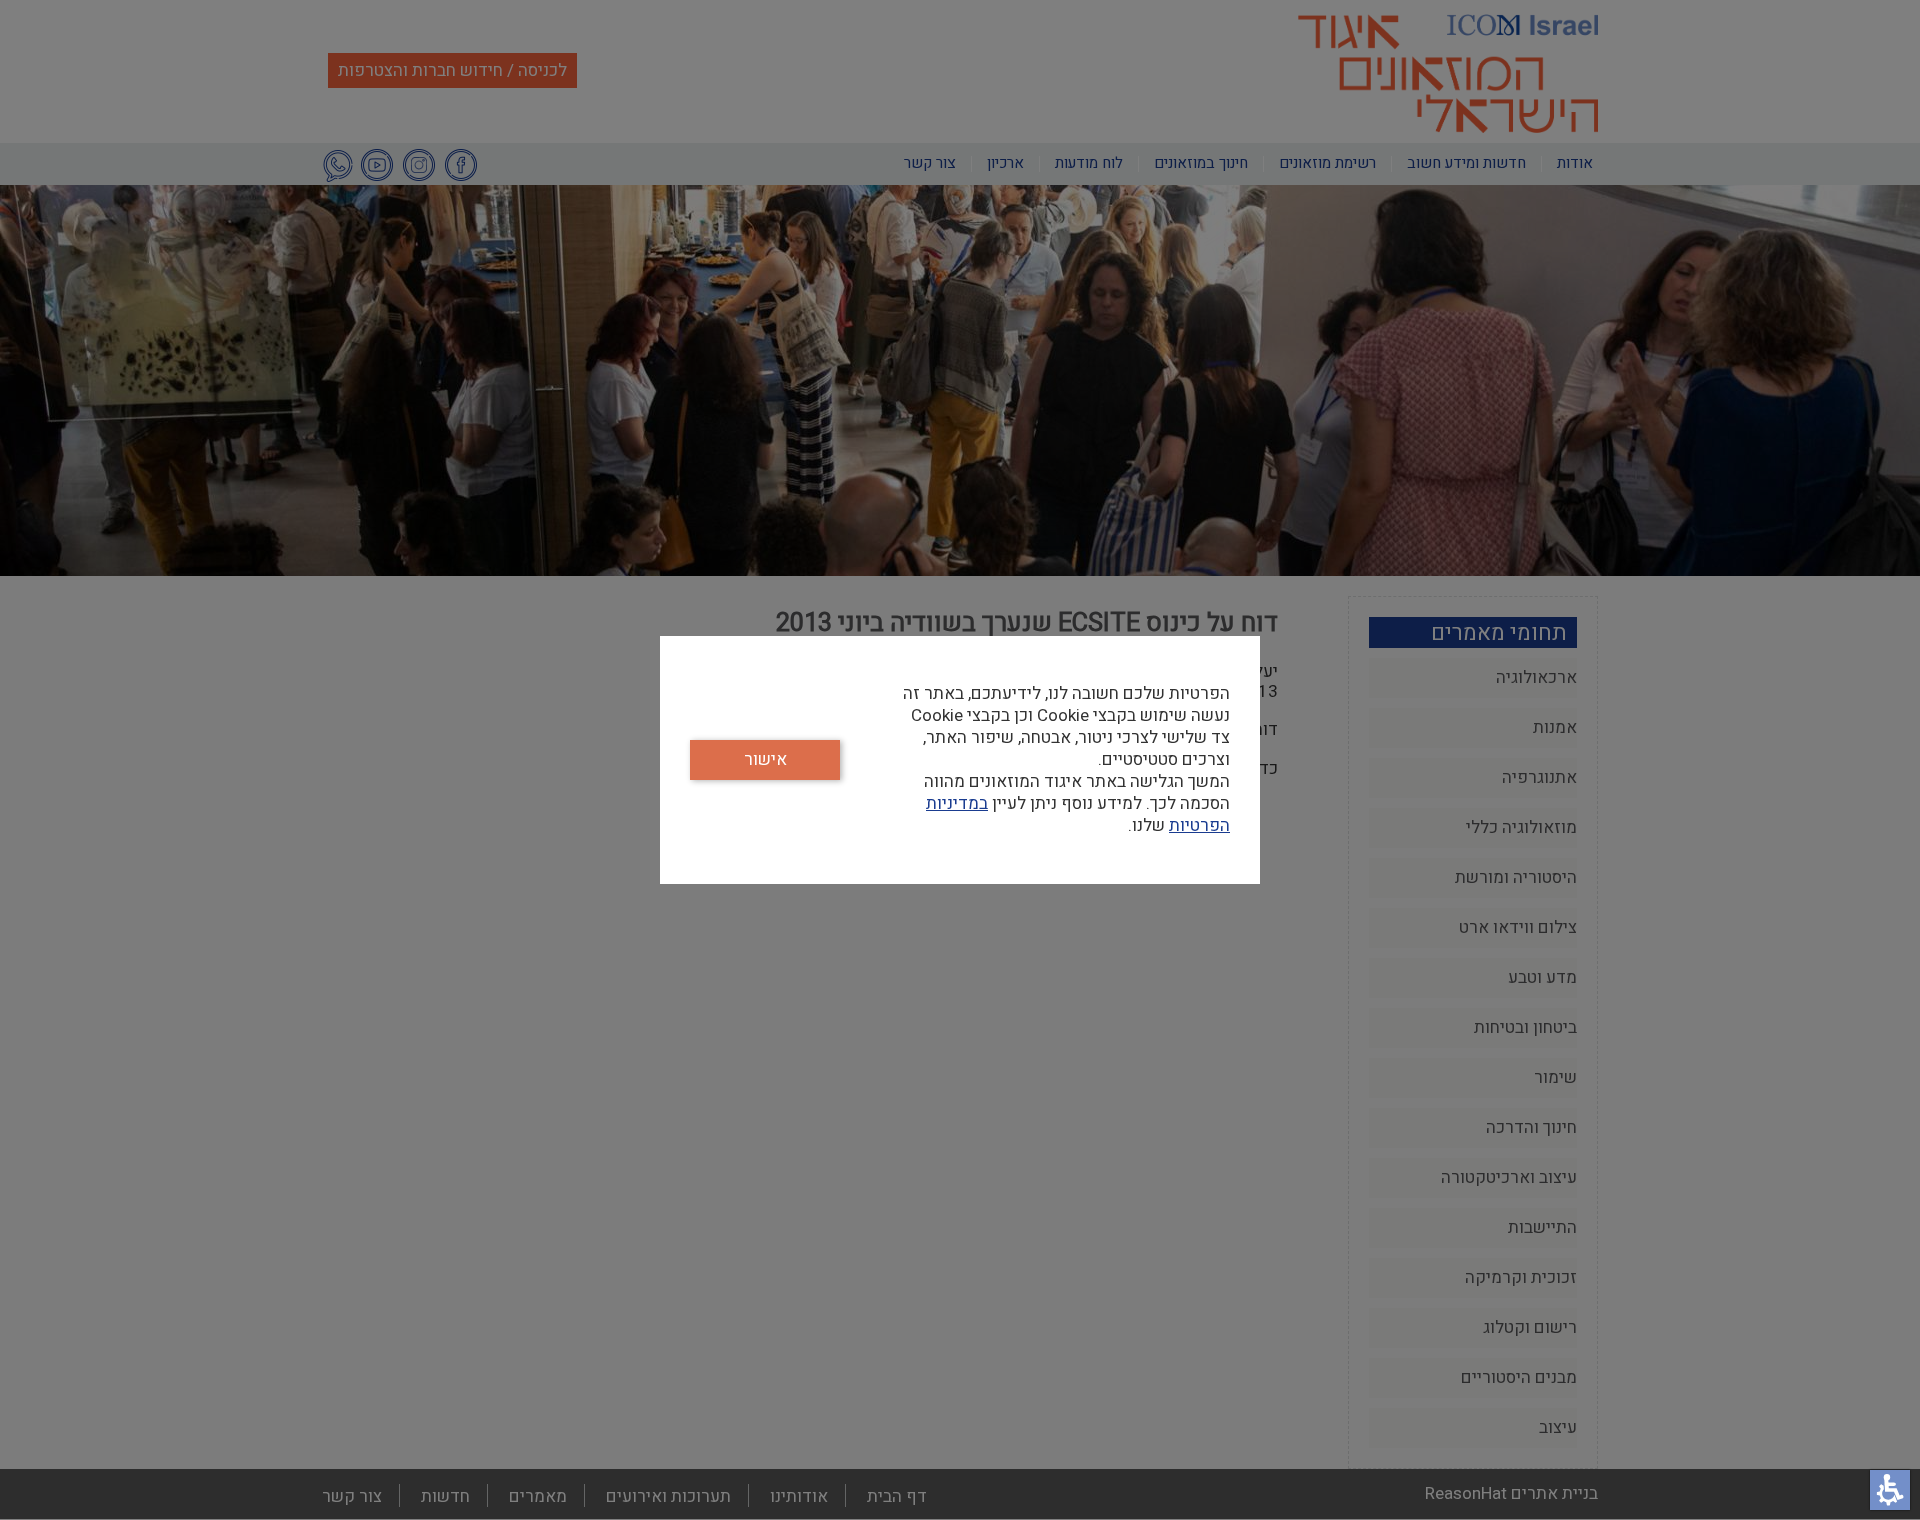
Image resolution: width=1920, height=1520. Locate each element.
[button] (1890, 1490)
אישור (765, 759)
